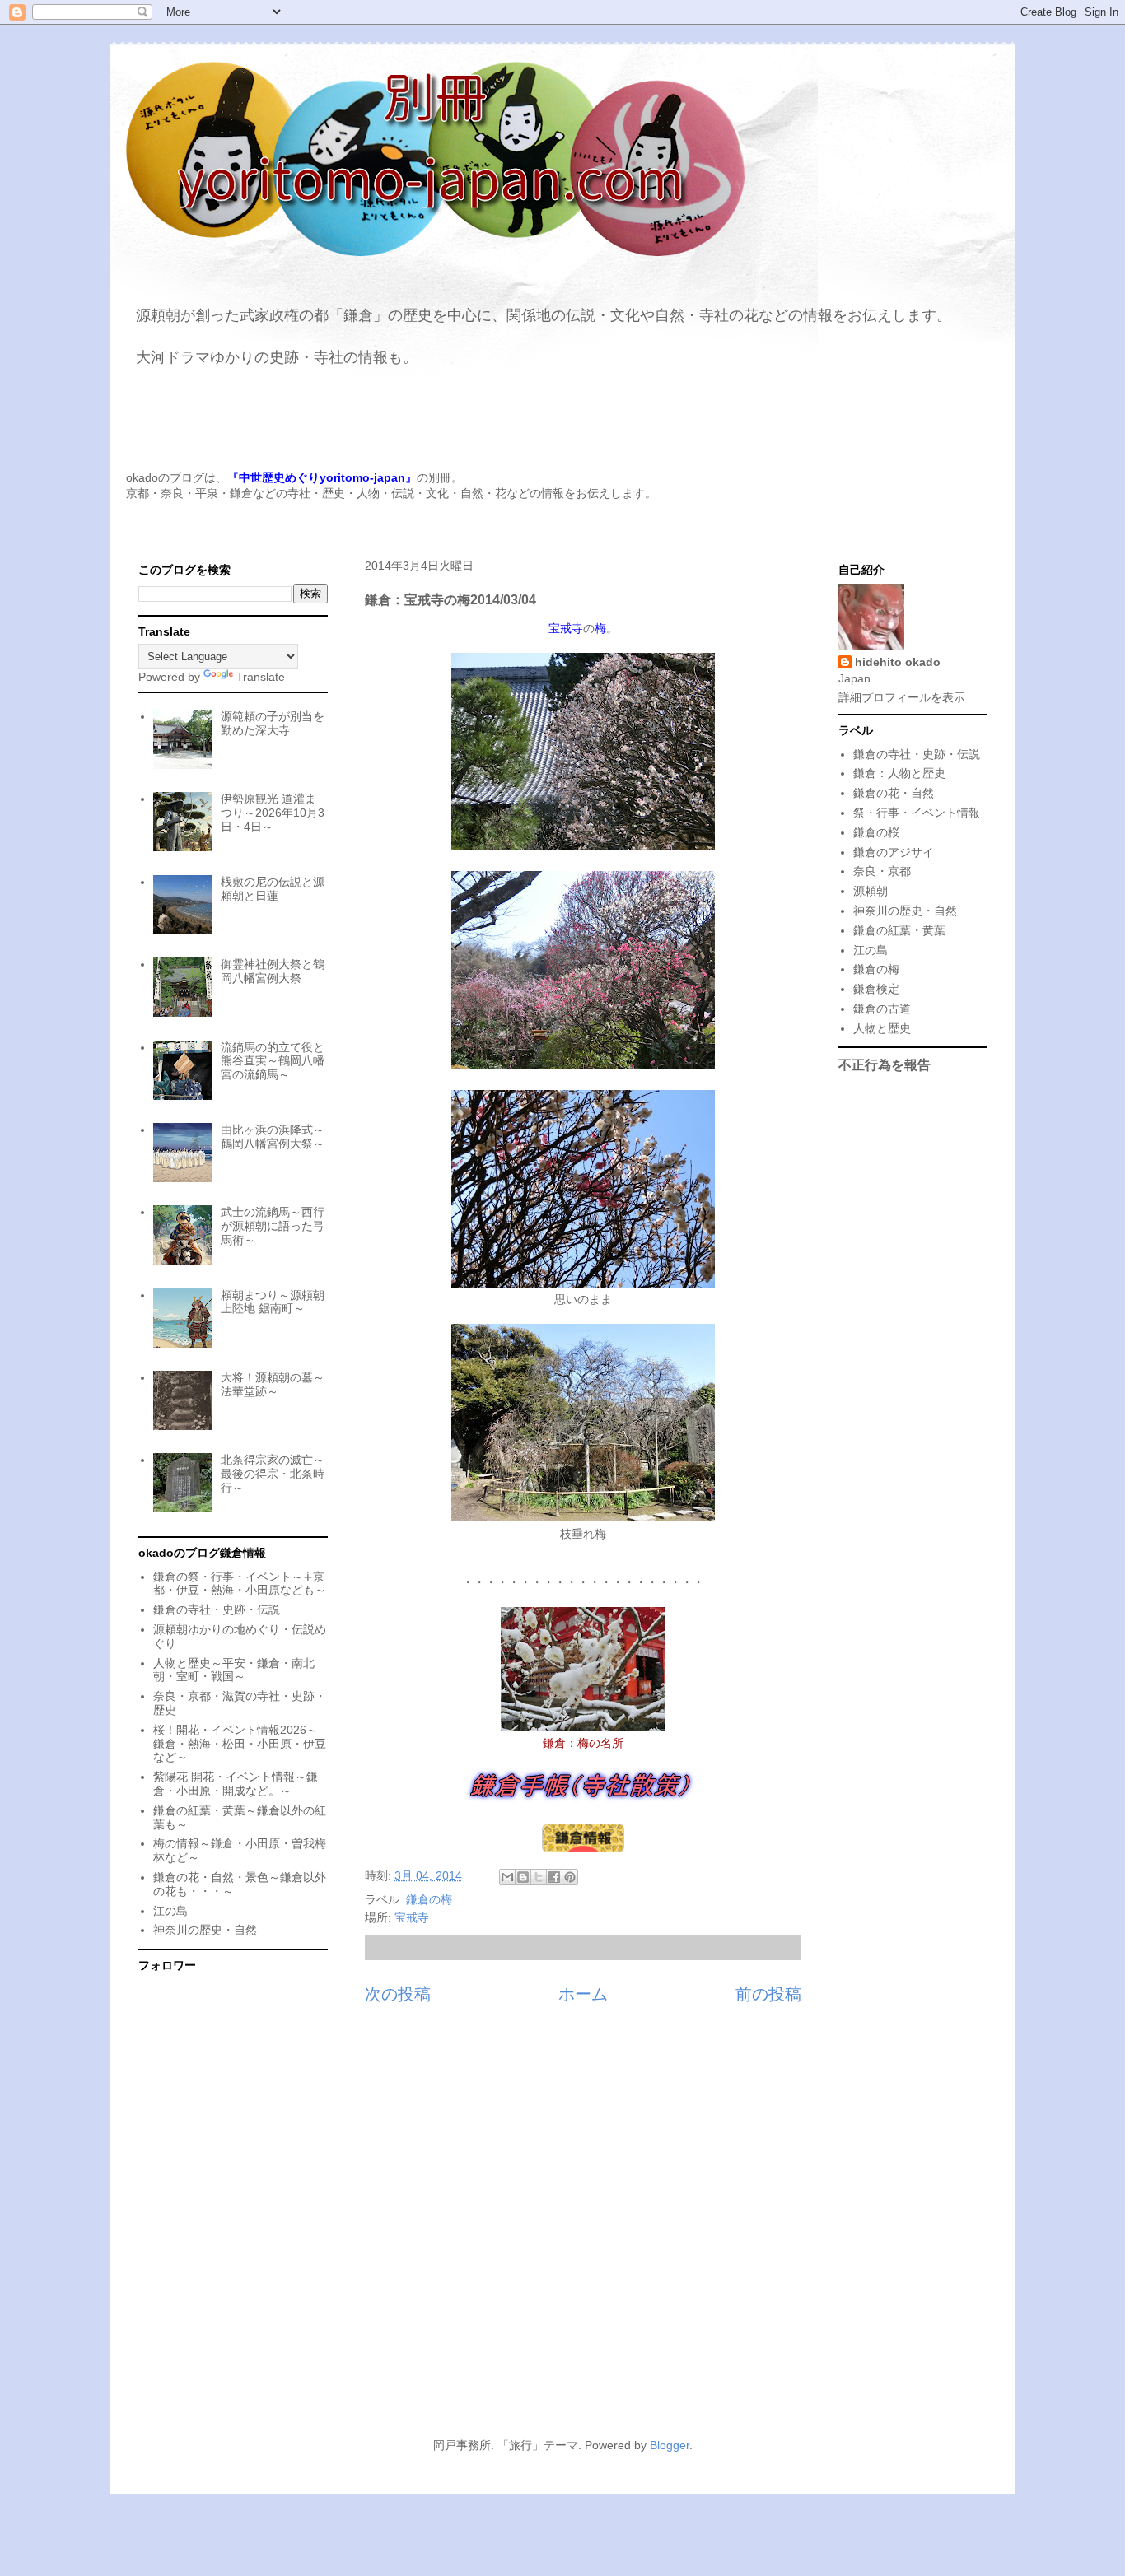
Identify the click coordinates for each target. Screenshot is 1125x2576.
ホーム (583, 1994)
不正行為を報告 (885, 1064)
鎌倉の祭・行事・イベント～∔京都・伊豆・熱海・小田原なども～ (240, 1584)
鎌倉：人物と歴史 (899, 773)
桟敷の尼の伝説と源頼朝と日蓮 (273, 889)
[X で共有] (539, 1877)
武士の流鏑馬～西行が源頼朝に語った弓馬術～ (273, 1226)
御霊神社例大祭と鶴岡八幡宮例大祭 (273, 971)
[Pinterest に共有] (570, 1877)
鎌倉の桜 (876, 832)
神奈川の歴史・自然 (205, 1930)
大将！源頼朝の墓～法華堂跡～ (273, 1384)
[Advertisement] (562, 2274)
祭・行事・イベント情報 (917, 813)
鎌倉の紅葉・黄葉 (899, 930)
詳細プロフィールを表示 (902, 697)
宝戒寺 (412, 1917)
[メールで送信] (507, 1877)
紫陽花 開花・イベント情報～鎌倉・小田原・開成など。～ (236, 1784)
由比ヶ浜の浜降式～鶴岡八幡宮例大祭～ (273, 1137)
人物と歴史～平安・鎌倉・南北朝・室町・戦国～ (234, 1670)
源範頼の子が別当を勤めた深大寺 (273, 723)
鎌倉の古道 (882, 1009)
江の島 (170, 1911)
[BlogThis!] (523, 1877)
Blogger (670, 2445)
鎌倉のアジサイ (894, 852)
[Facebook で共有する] (554, 1877)
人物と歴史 (882, 1028)
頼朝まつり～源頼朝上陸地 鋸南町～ (273, 1302)
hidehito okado (898, 662)
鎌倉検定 (876, 989)
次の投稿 (398, 1994)
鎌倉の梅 (429, 1899)
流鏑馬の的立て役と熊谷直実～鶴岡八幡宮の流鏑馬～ (273, 1061)
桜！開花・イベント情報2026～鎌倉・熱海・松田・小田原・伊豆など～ (240, 1744)
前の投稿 (768, 1994)
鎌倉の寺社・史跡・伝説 (217, 1609)
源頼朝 (871, 891)
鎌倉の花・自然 (894, 793)
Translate (261, 677)
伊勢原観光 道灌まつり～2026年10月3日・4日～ (273, 813)
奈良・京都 (882, 871)
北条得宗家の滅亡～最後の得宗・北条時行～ (273, 1474)
